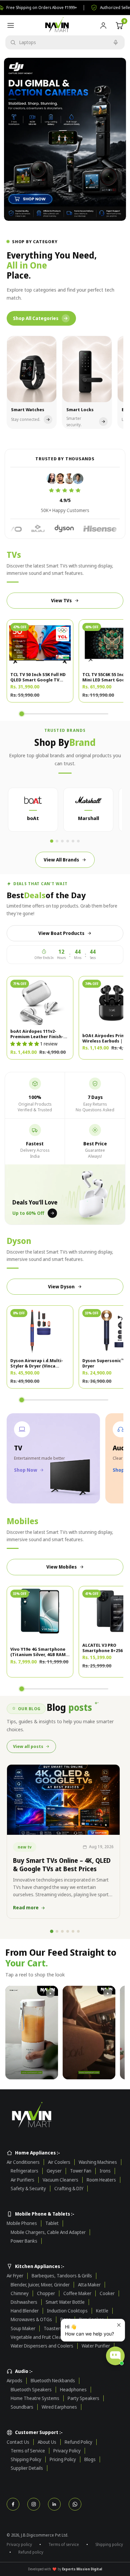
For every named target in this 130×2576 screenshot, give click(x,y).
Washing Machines (98, 2162)
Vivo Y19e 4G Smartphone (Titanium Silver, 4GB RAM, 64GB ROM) (39, 1652)
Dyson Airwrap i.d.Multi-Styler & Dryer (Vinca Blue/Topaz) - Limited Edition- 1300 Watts (37, 1363)
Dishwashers (24, 2302)
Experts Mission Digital (82, 2569)
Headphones (73, 2390)
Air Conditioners (23, 2162)
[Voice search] (116, 42)
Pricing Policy (63, 2459)
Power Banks (24, 2241)
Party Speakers (83, 2398)
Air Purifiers (22, 2180)
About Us (47, 2442)
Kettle (102, 2311)
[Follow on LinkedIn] (54, 2504)
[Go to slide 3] (62, 841)
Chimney (20, 2293)
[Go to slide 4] (68, 841)
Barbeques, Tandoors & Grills (62, 2276)
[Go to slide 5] (73, 841)
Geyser (54, 2171)
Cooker (107, 2293)
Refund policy (31, 2552)
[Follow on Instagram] (34, 2504)
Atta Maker (89, 2285)
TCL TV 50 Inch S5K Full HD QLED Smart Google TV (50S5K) (38, 677)
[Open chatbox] (115, 2356)
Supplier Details (27, 2468)
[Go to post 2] (57, 1931)
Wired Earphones (59, 2407)
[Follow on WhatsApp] (75, 2504)
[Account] (103, 25)
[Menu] (11, 25)
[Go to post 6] (78, 1931)
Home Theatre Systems (35, 2398)
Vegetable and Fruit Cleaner (39, 2337)
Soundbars (22, 2407)
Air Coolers (59, 2162)
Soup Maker (23, 2328)
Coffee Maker (77, 2293)
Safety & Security (28, 2189)
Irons (105, 2171)
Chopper (46, 2293)
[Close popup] (119, 2325)
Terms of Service (28, 2451)
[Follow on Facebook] (13, 2504)
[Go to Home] (65, 2116)
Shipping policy (109, 2544)
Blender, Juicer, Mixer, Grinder (40, 2285)
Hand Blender (25, 2311)
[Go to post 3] (62, 1931)
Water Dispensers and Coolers (42, 2346)
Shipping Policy (26, 2459)
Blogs (90, 2459)
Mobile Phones (22, 2223)
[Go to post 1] (52, 1931)
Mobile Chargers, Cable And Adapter (48, 2232)
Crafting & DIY (69, 2189)
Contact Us (18, 2442)
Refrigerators (24, 2171)
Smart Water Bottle (65, 2302)
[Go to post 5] (73, 1931)
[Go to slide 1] (52, 841)
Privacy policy (19, 2544)
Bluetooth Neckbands (53, 2381)
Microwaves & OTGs (31, 2319)
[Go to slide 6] (78, 841)
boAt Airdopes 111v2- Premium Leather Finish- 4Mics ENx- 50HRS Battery (38, 1034)
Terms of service (64, 2544)
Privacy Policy (67, 2451)
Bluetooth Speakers (31, 2390)
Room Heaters (101, 2180)
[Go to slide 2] (57, 841)
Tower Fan (81, 2171)
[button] (25, 1044)
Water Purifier (96, 2346)
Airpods (14, 2381)
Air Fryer (15, 2276)
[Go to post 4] (68, 1931)
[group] (65, 139)
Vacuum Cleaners (60, 2180)
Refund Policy (78, 2442)
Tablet (52, 2223)
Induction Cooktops (67, 2311)
